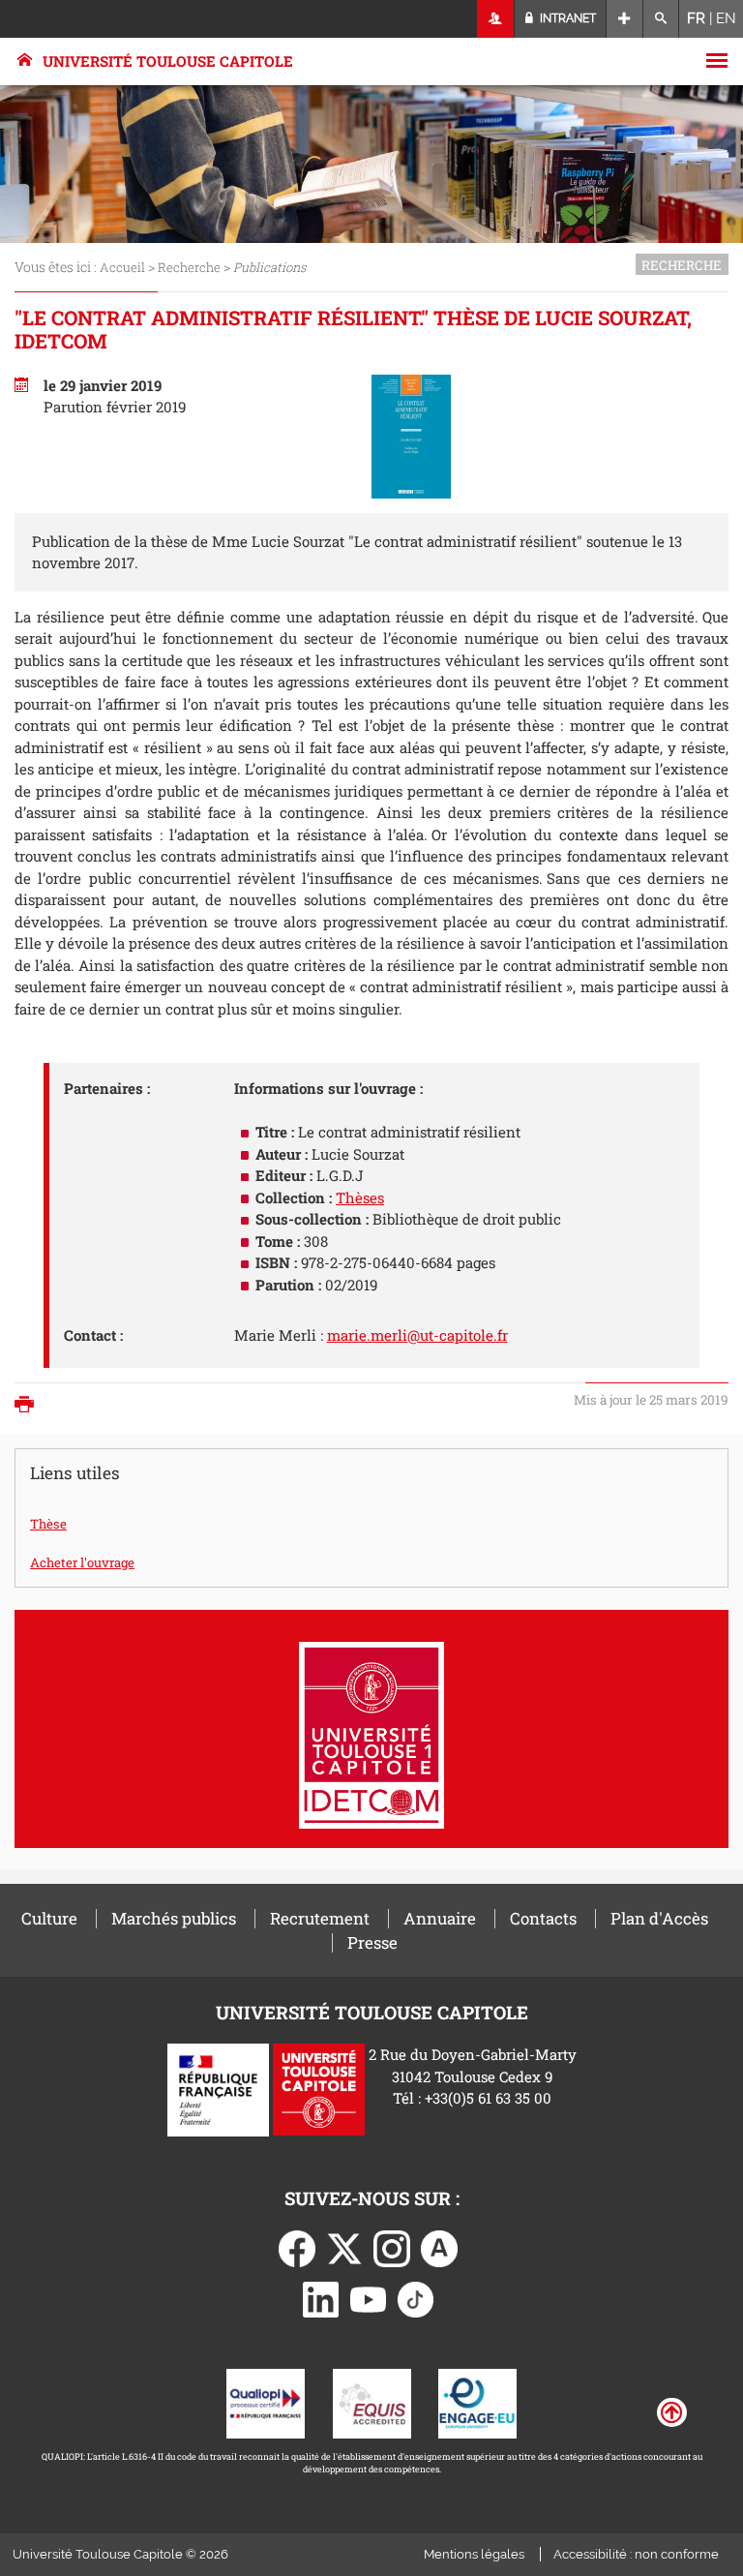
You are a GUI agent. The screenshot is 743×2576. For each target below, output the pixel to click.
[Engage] (477, 2402)
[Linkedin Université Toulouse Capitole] (321, 2297)
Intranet (566, 18)
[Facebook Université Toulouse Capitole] (297, 2247)
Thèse (48, 1524)
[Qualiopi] (266, 2402)
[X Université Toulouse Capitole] (344, 2247)
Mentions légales (474, 2554)
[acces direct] (624, 19)
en (726, 18)
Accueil (122, 267)
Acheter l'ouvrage (82, 1562)
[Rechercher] (661, 19)
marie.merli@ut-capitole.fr (417, 1335)
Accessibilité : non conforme (636, 2554)
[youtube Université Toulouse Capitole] (369, 2297)
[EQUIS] (372, 2402)
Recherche (189, 267)
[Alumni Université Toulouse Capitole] (439, 2247)
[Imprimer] (29, 1406)
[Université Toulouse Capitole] (319, 2088)
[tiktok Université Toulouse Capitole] (416, 2297)
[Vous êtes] (496, 19)
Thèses (360, 1197)
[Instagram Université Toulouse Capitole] (392, 2247)
